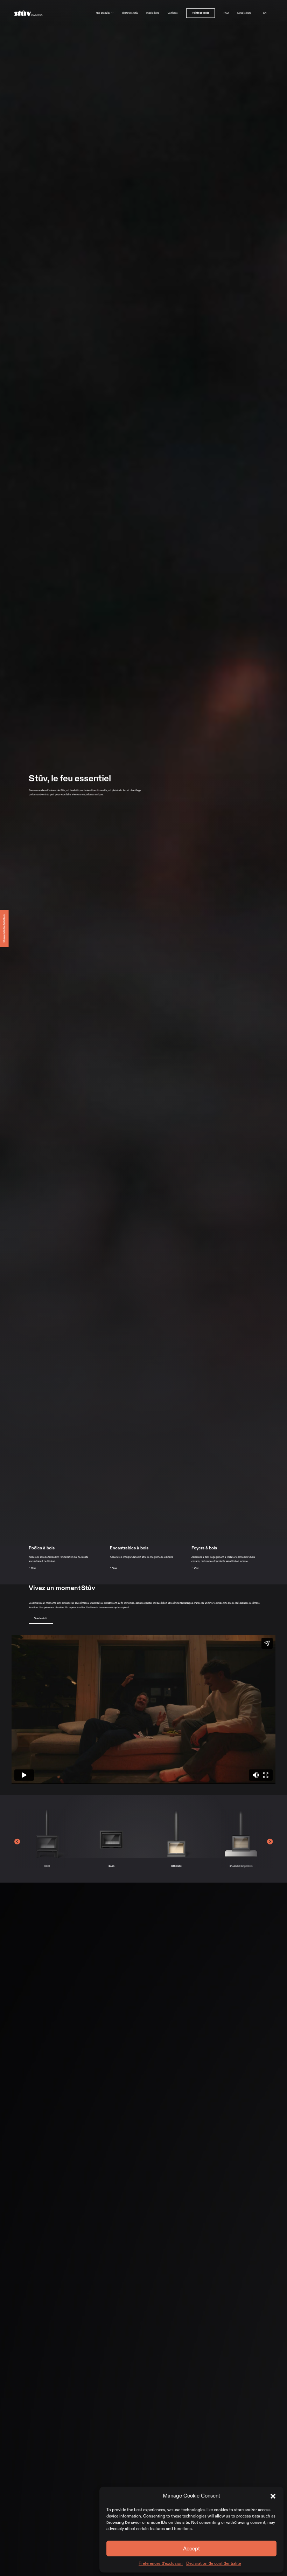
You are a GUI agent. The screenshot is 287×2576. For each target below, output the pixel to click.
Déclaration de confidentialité (213, 2563)
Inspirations (153, 13)
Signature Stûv (130, 13)
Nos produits (103, 13)
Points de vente (201, 13)
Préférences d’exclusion (161, 2563)
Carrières (173, 13)
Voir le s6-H (41, 1618)
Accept (191, 2549)
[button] (273, 2496)
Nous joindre (244, 13)
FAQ (226, 13)
